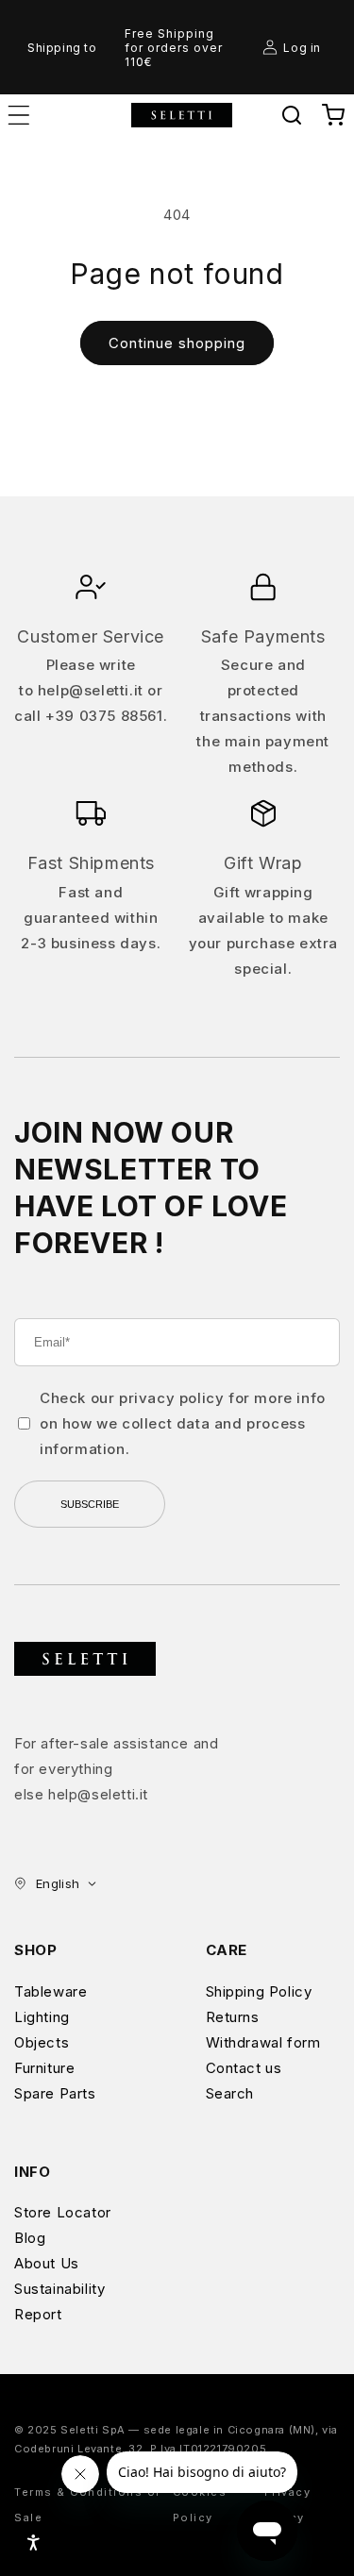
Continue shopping (177, 343)
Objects (42, 2042)
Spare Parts (55, 2093)
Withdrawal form (263, 2042)
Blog (30, 2238)
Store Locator (63, 2212)
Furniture (44, 2068)
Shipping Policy (259, 1991)
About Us (47, 2263)
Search (230, 2093)
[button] (292, 115)
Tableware (51, 1991)
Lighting (42, 2017)
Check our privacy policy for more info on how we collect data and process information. (183, 1423)
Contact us (244, 2068)
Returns (233, 2017)
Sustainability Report (59, 2301)
